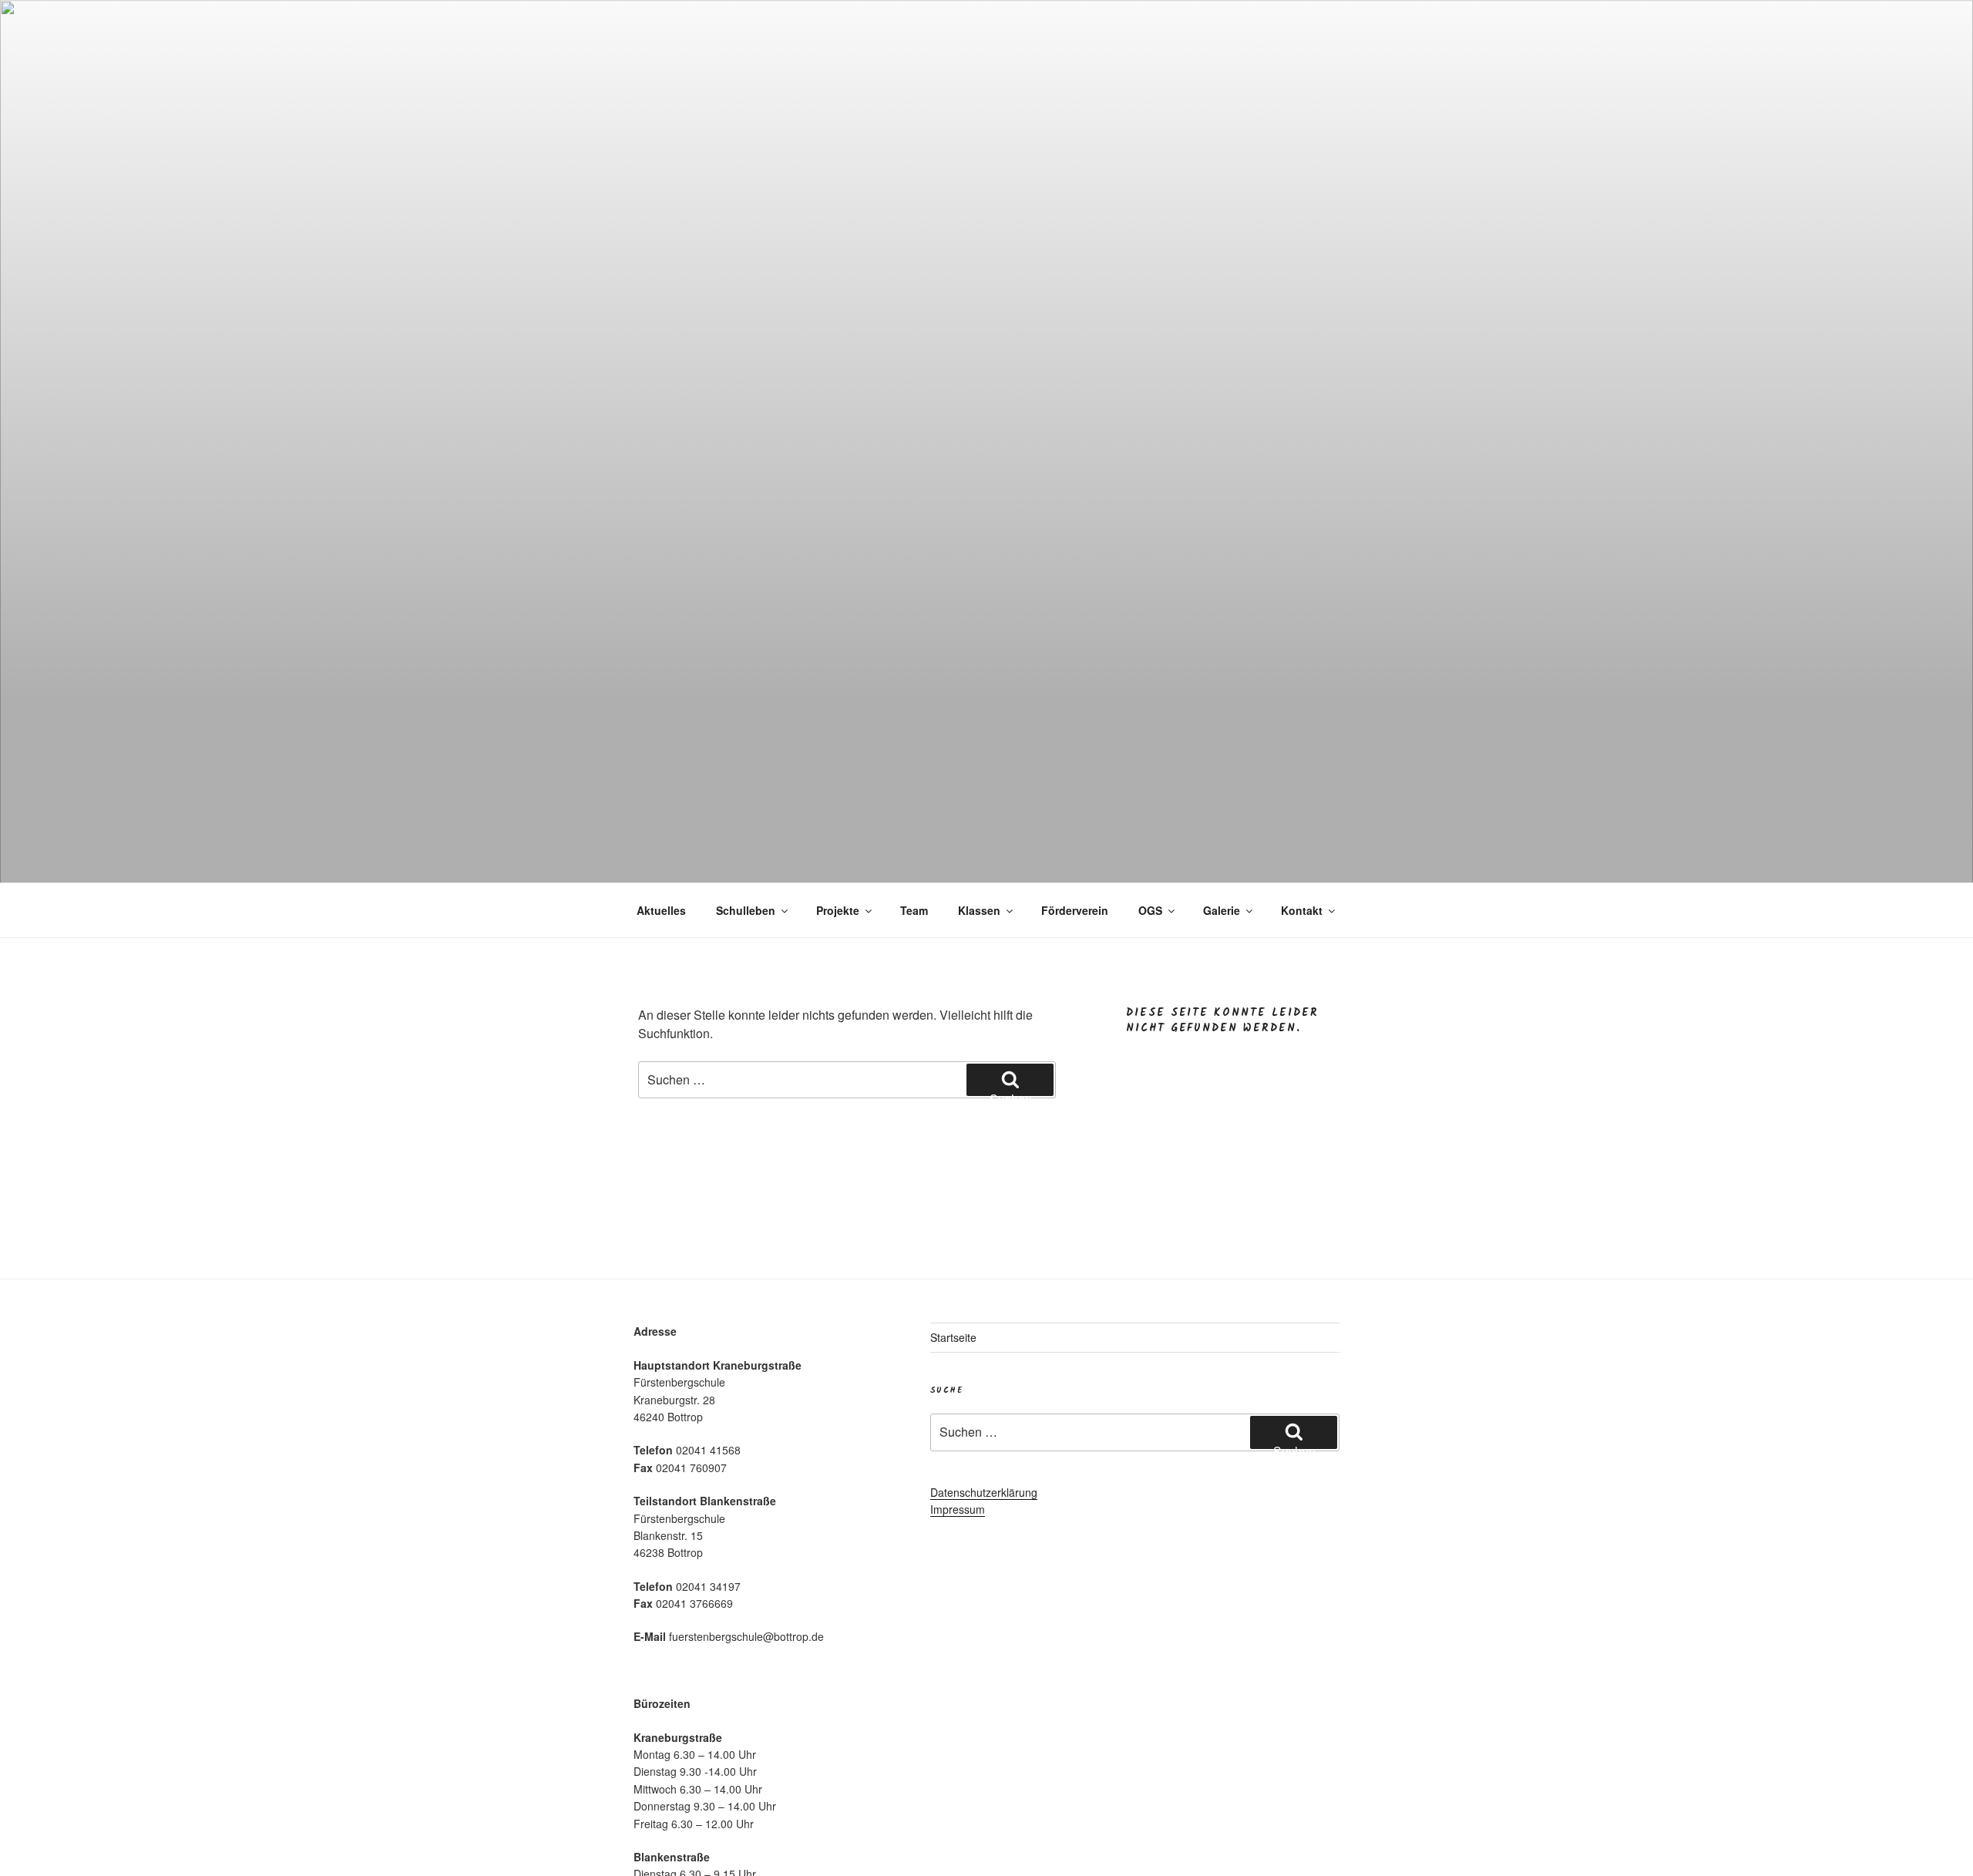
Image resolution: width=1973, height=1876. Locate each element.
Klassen (979, 910)
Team (914, 910)
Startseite (953, 1337)
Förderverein (1075, 910)
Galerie (1222, 910)
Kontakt (1302, 910)
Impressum (958, 1509)
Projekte (838, 910)
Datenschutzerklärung (984, 1492)
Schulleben (746, 910)
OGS (1150, 910)
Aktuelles (661, 910)
